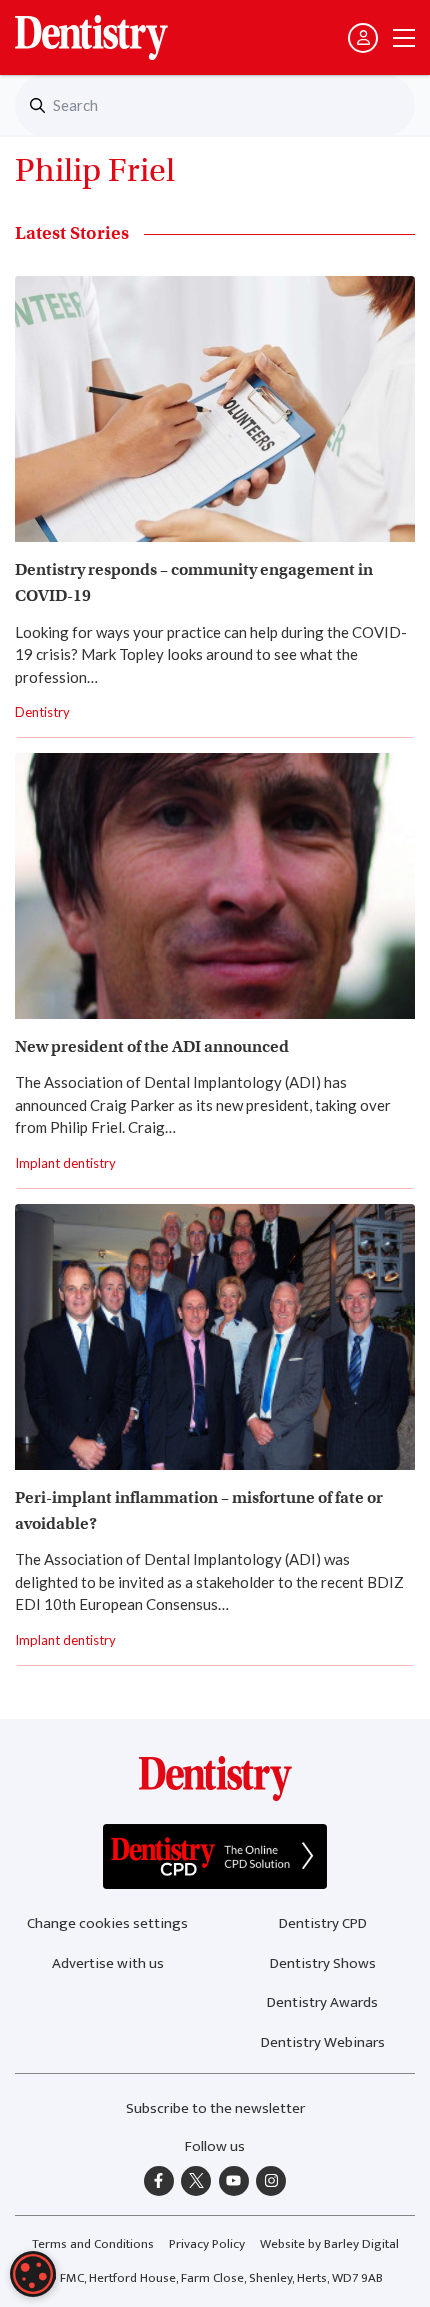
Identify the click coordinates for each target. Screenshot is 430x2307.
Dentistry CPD (323, 1923)
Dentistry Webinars (323, 2042)
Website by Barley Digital (329, 2244)
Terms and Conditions (93, 2244)
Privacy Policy (207, 2244)
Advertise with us (108, 1963)
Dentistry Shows (323, 1963)
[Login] (363, 38)
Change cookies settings (107, 1923)
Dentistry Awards (322, 2002)
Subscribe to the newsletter (215, 2108)
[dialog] (33, 2274)
